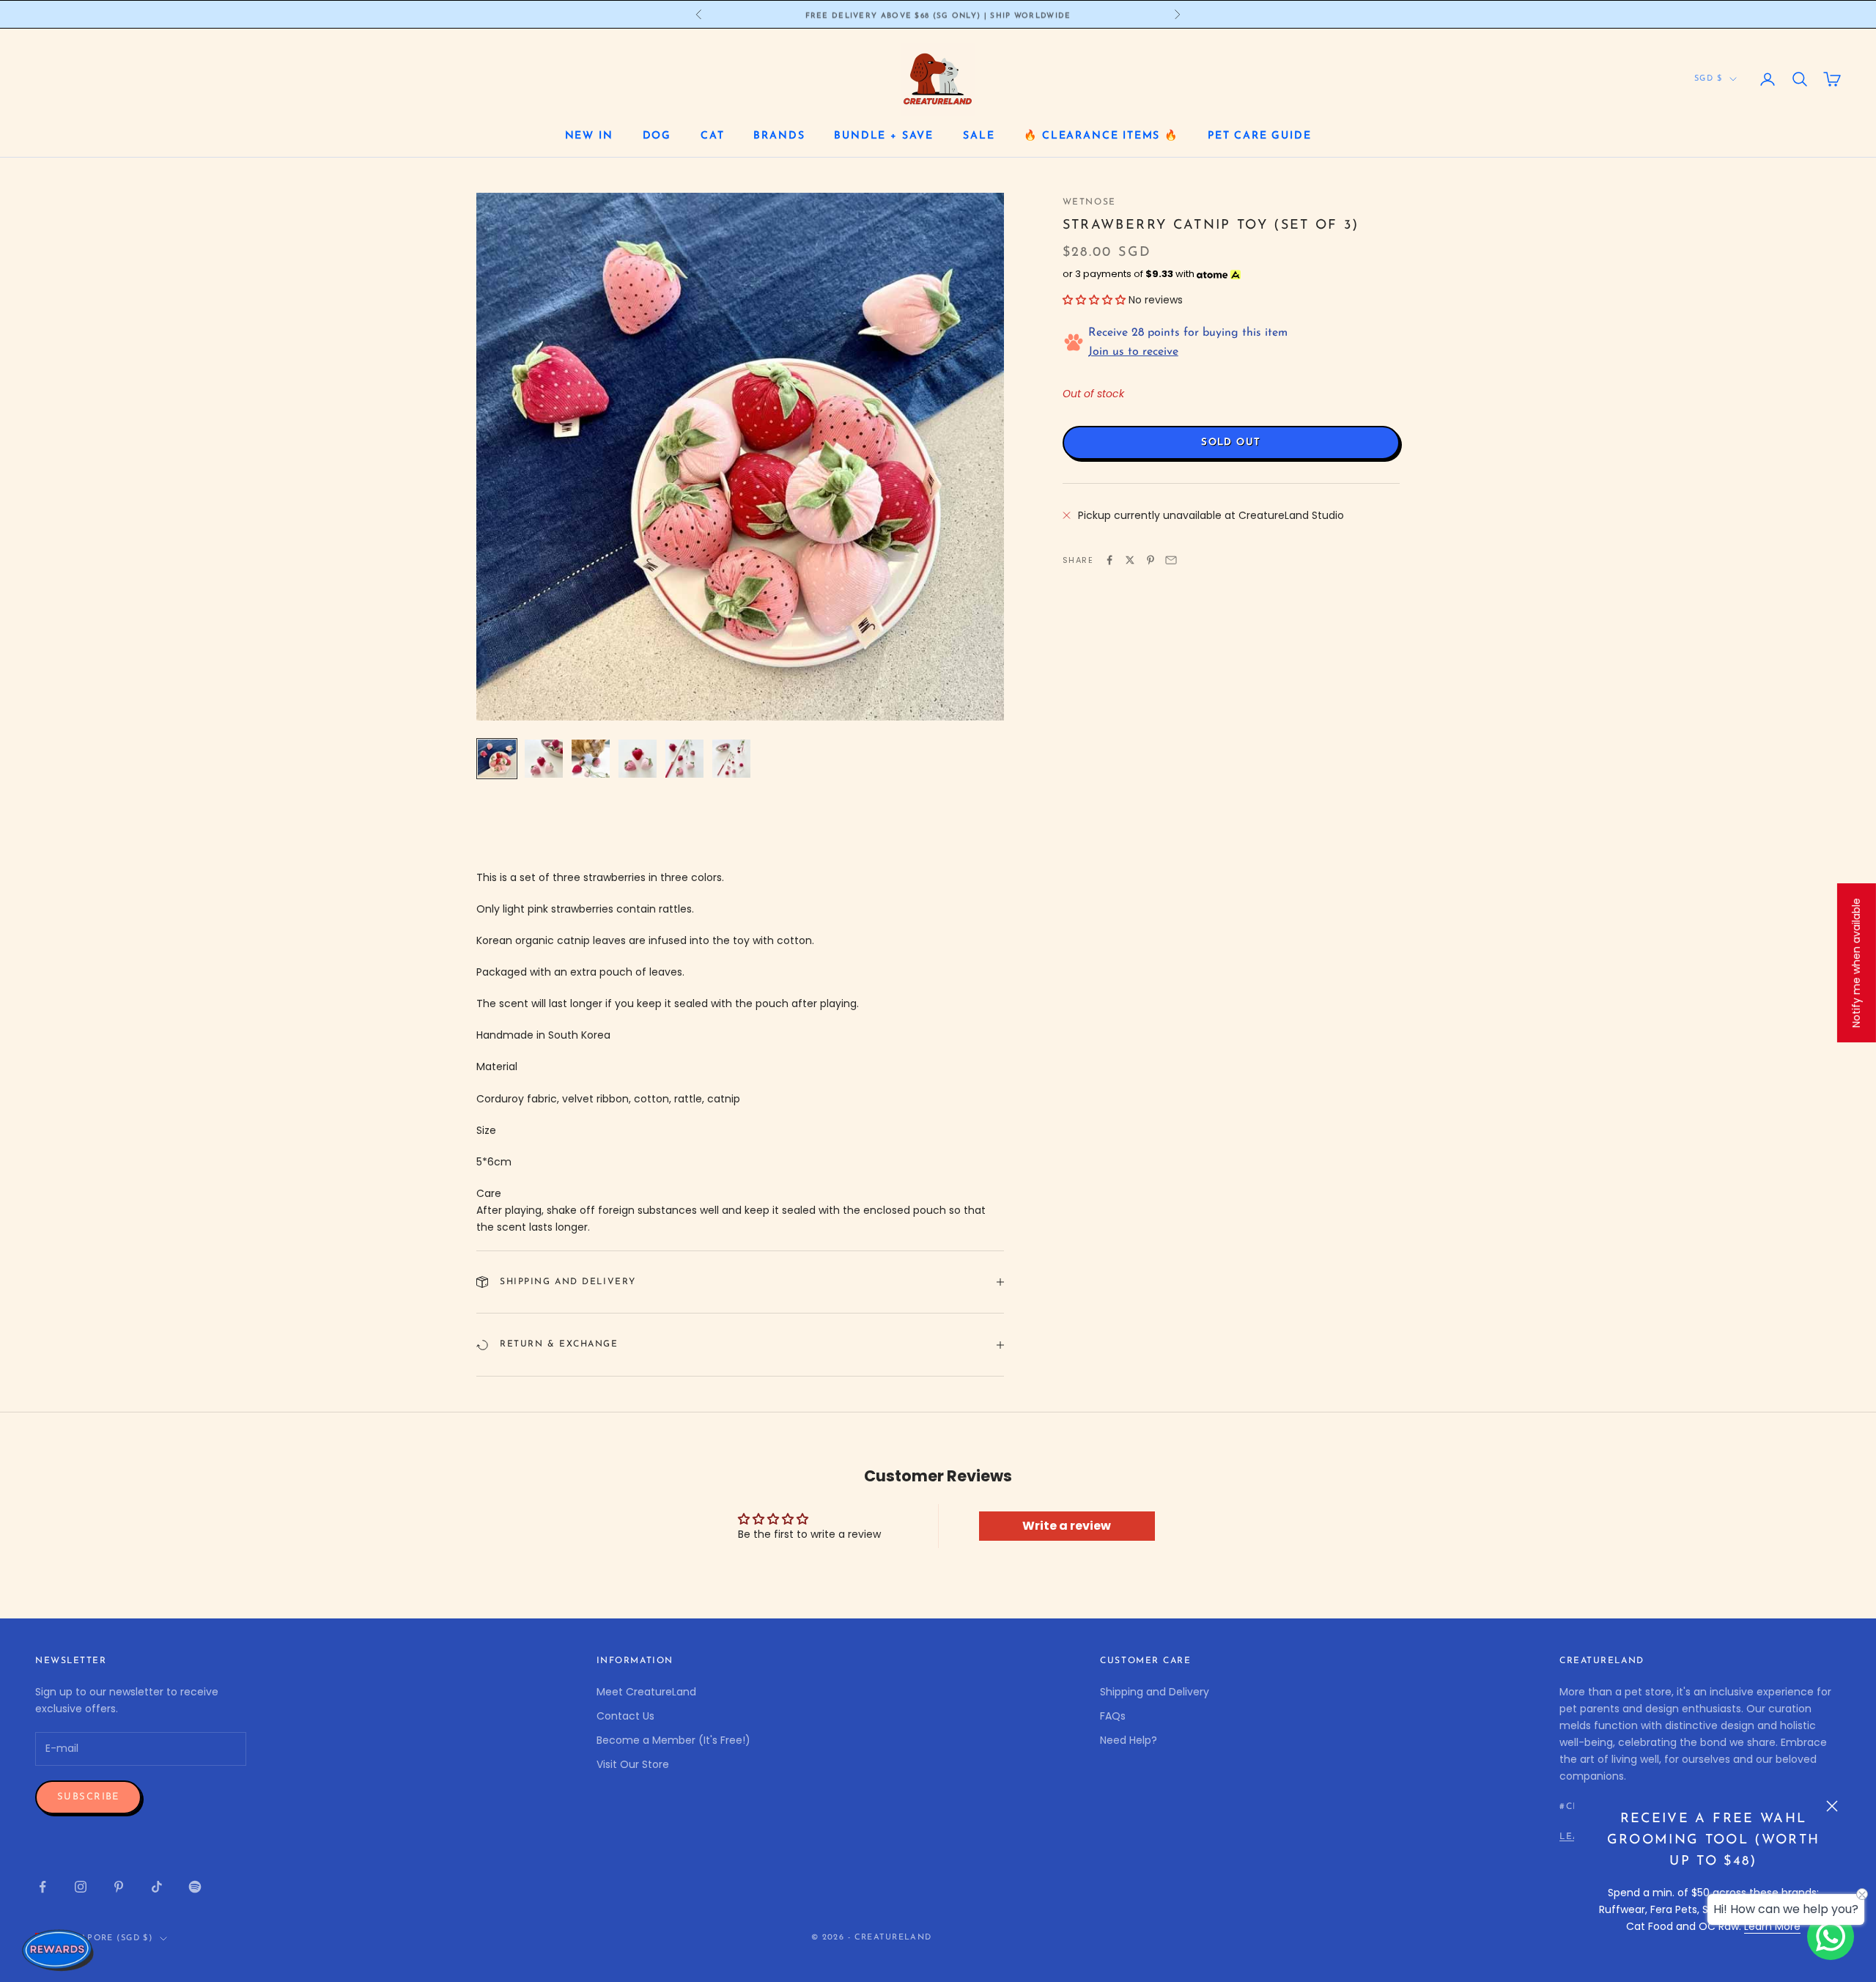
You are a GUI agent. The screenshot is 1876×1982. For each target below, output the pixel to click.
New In (589, 136)
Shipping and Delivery (1155, 1692)
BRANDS (779, 136)
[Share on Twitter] (1130, 560)
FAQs (1113, 1716)
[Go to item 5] (684, 759)
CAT (712, 136)
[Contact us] (1831, 1937)
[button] (1094, 300)
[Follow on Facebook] (43, 1887)
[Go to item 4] (638, 759)
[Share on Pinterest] (1151, 560)
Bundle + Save (884, 136)
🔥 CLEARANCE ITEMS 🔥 (1101, 136)
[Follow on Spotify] (195, 1887)
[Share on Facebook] (1109, 560)
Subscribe (88, 1797)
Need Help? (1129, 1740)
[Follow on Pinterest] (119, 1887)
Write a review (1067, 1526)
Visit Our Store (633, 1764)
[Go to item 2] (544, 759)
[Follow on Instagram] (81, 1887)
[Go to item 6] (731, 759)
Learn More (1772, 1926)
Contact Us (625, 1716)
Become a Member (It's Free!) (673, 1740)
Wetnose (1089, 202)
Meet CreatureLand (646, 1692)
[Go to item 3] (591, 759)
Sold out (1231, 442)
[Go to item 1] (497, 759)
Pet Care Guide (1259, 136)
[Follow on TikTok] (157, 1887)
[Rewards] (59, 1950)
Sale (979, 136)
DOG (657, 136)
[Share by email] (1171, 560)
